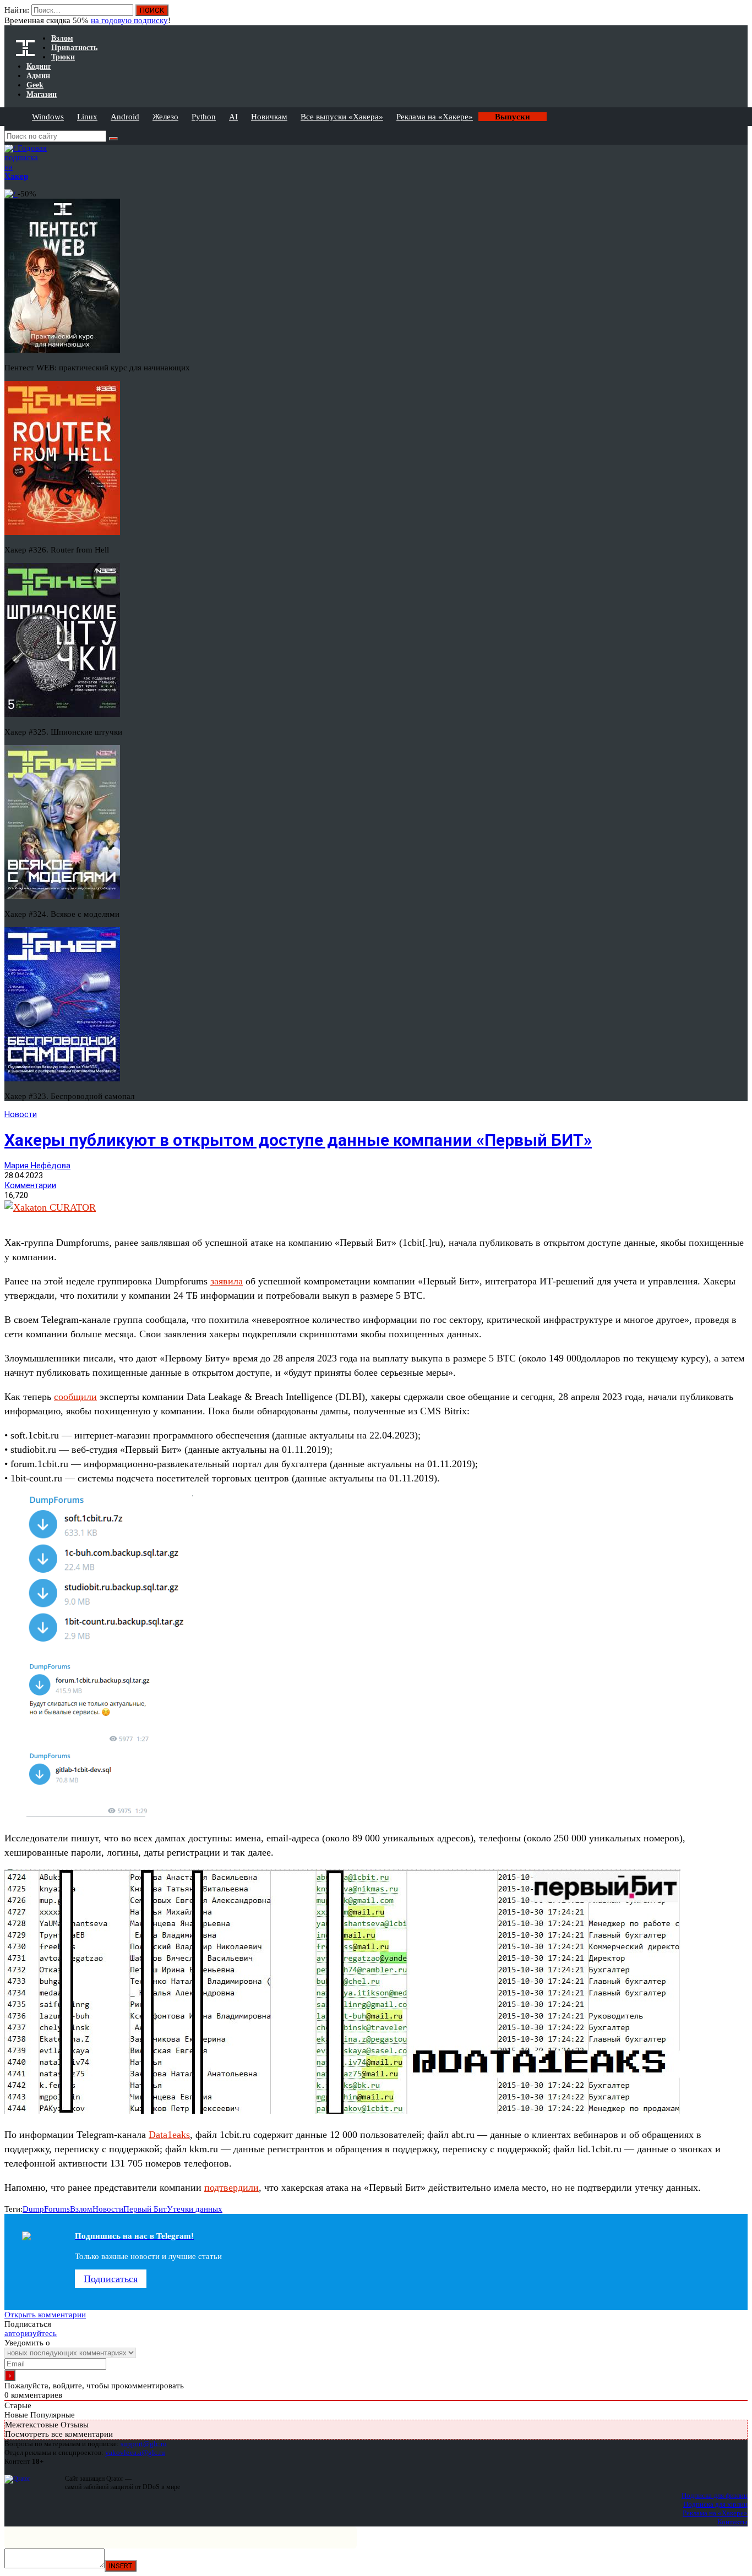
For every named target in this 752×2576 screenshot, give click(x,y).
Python (204, 117)
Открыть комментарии (45, 2315)
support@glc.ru (144, 2444)
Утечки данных (195, 2209)
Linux (87, 117)
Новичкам (269, 117)
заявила (227, 1281)
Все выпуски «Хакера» (342, 117)
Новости (21, 1114)
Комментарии (30, 1185)
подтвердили (231, 2187)
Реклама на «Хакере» (435, 117)
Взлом (81, 2209)
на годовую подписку (129, 20)
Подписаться (111, 2279)
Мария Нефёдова (37, 1166)
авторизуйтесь (31, 2333)
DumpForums (46, 2209)
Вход (740, 15)
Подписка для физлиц (715, 2495)
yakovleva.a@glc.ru (135, 2452)
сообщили (75, 1397)
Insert (121, 2566)
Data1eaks (169, 2135)
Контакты (732, 2522)
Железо (165, 117)
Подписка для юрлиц (715, 2504)
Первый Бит (145, 2209)
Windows (48, 117)
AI (233, 117)
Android (125, 117)
